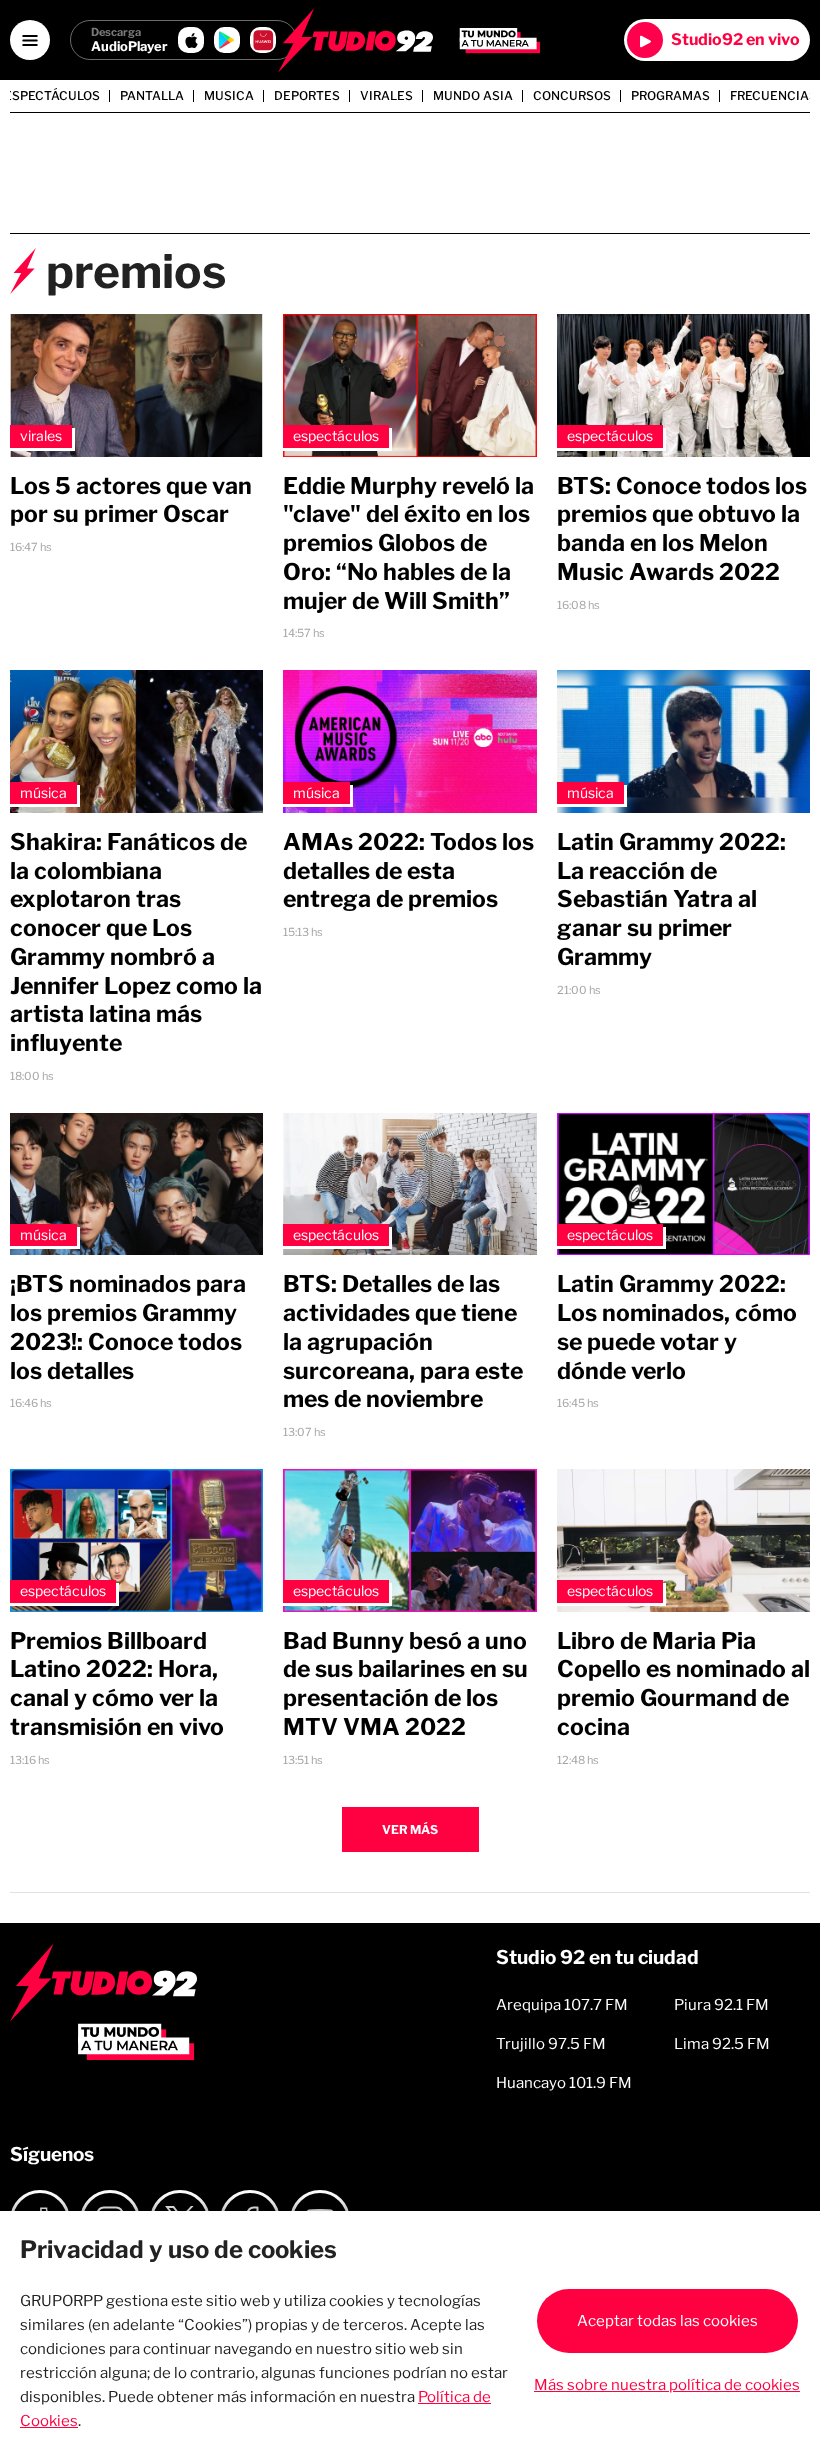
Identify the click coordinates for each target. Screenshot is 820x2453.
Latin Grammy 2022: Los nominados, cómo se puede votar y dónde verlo (677, 1327)
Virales (386, 96)
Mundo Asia (473, 96)
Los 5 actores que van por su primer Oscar (131, 500)
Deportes (307, 96)
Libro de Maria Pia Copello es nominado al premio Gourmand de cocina (683, 1684)
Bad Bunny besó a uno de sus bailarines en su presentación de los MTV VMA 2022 (405, 1684)
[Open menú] (30, 40)
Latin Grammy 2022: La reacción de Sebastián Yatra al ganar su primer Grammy (671, 899)
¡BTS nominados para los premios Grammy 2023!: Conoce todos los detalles (128, 1327)
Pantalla (152, 96)
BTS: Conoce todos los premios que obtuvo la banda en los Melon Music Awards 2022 (682, 529)
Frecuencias (773, 96)
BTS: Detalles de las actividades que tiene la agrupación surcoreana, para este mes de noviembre (403, 1341)
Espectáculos (52, 96)
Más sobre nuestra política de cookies (667, 2385)
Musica (229, 96)
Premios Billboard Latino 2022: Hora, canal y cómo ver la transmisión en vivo (117, 1684)
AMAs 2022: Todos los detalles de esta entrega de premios (408, 871)
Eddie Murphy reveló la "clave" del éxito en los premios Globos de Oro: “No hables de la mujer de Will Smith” (408, 543)
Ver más (410, 1829)
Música (43, 792)
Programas (670, 96)
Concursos (572, 96)
